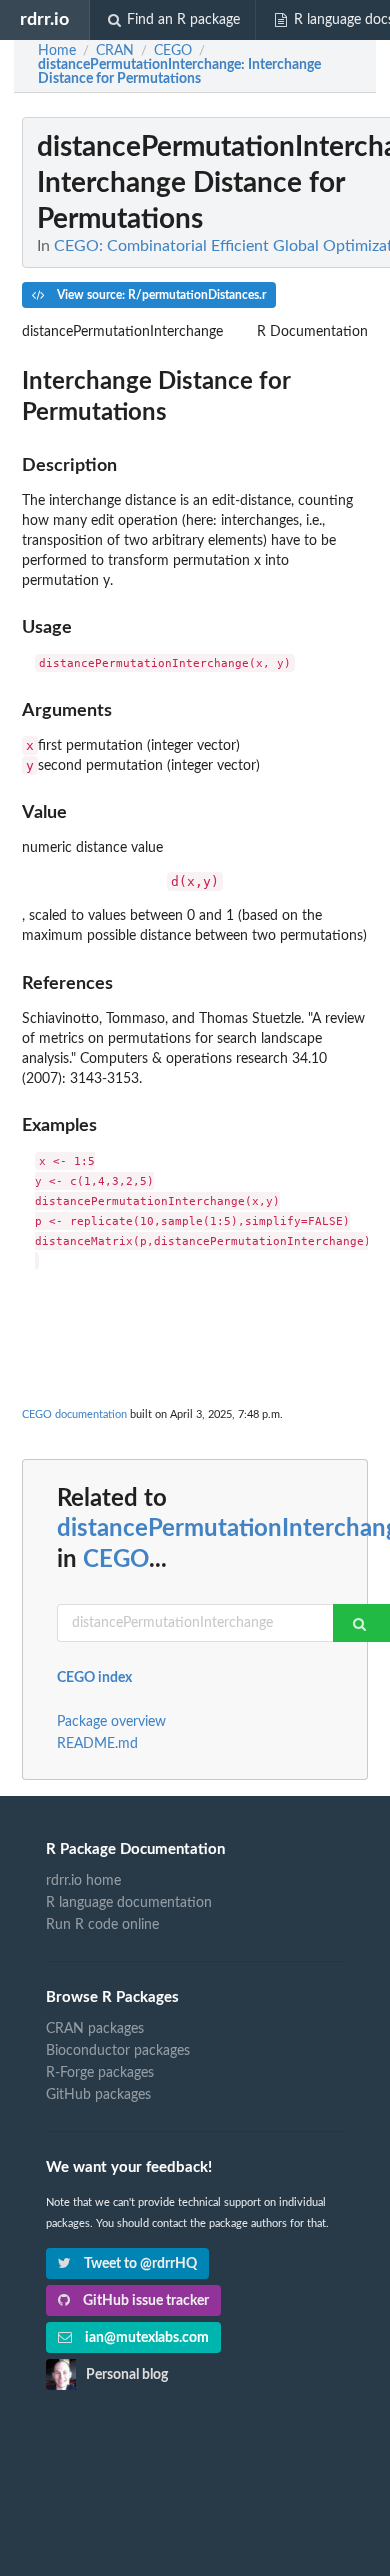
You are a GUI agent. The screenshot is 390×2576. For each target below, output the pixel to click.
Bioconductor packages (118, 2051)
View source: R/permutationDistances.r (160, 295)
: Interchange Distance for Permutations (179, 72)
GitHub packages (98, 2095)
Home (57, 51)
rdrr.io (44, 19)
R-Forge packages (100, 2073)
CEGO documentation (74, 1414)
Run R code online (102, 1925)
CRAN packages (95, 2029)
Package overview (111, 1722)
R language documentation (129, 1903)
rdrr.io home (83, 1881)
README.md (97, 1744)
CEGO (116, 1560)
